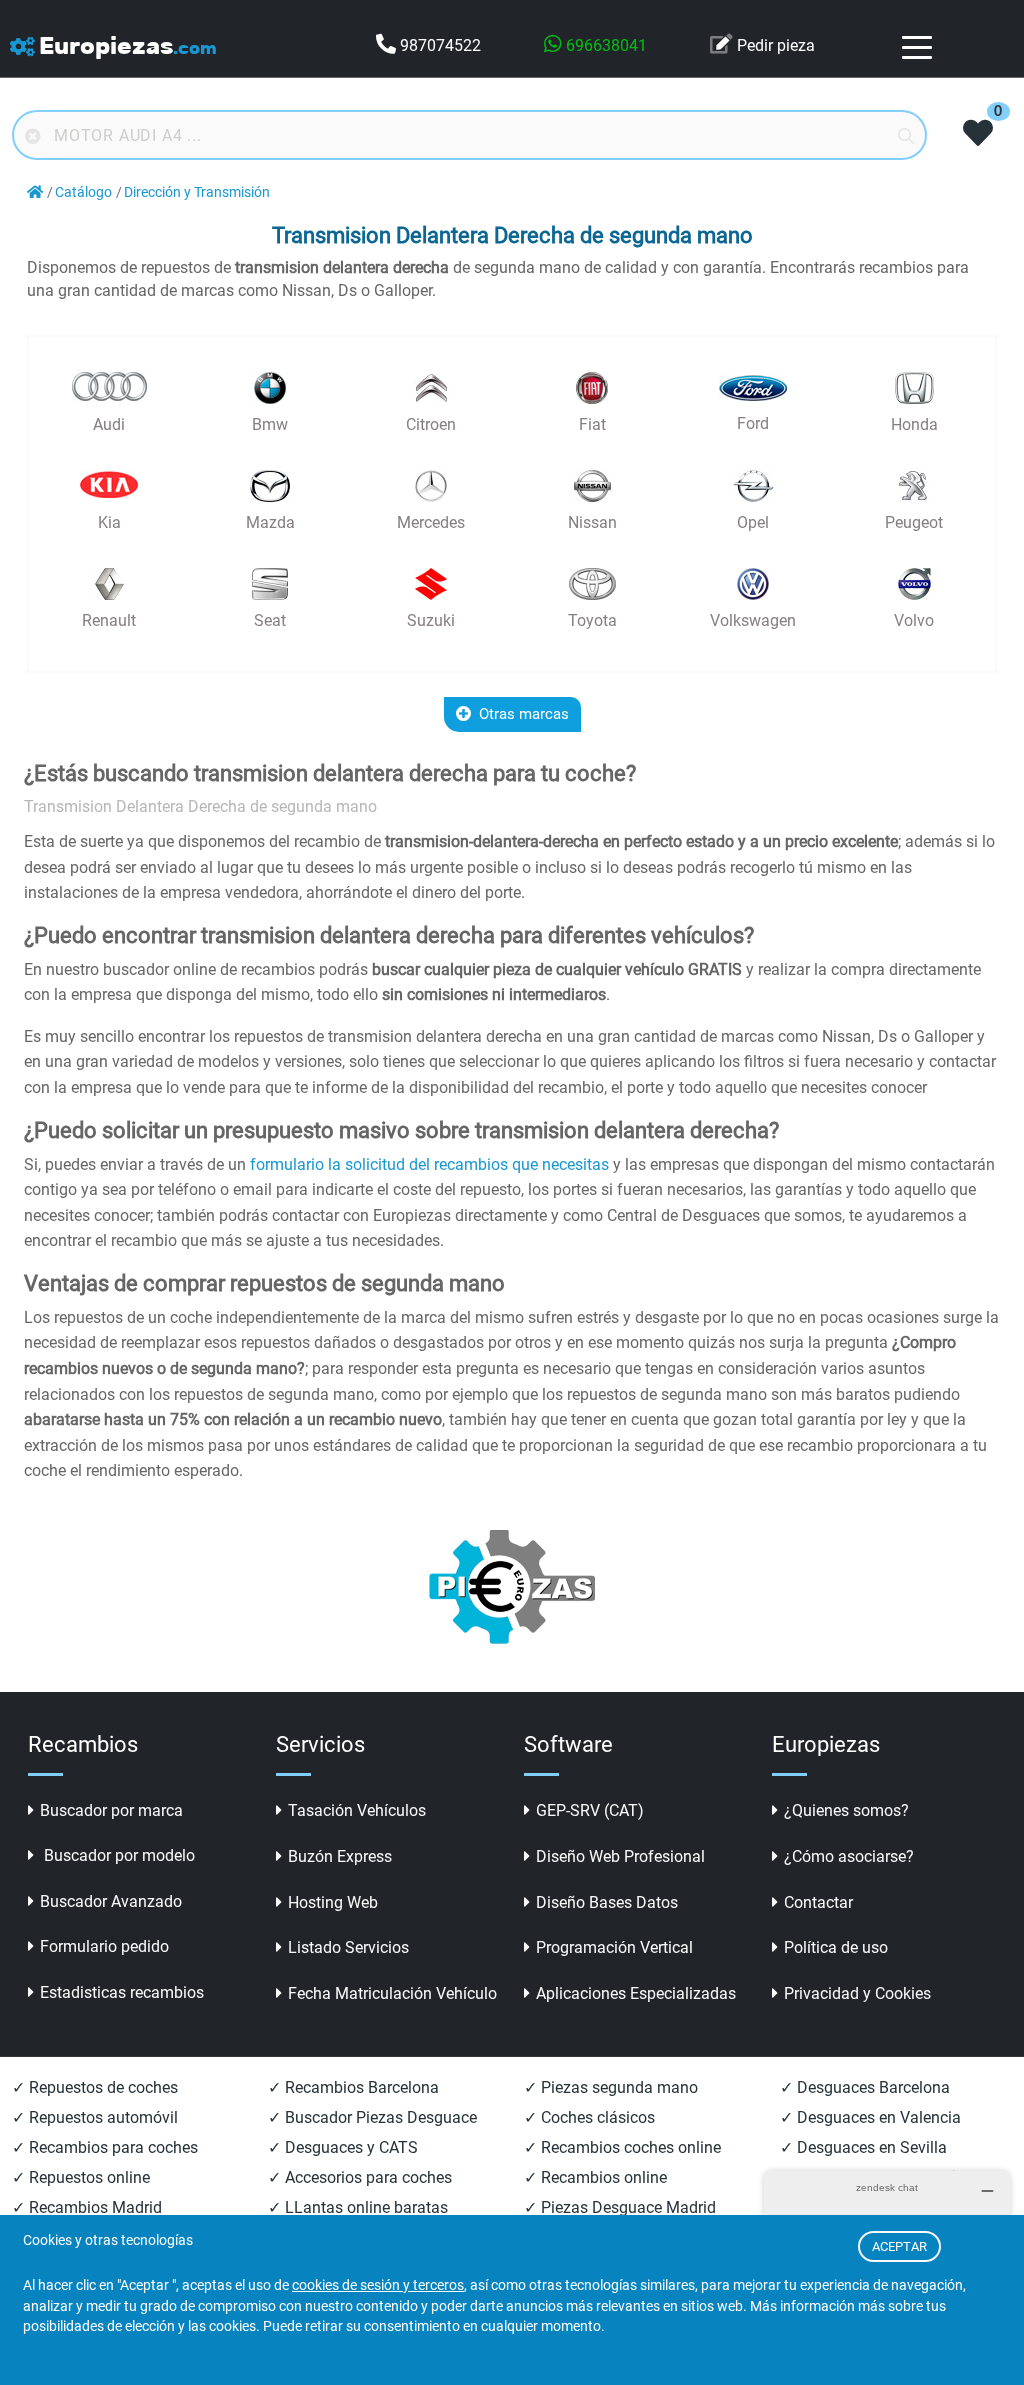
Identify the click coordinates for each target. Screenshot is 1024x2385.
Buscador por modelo (117, 1855)
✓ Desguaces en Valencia (870, 2117)
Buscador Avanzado (111, 1901)
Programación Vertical (614, 1947)
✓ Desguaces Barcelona (865, 2087)
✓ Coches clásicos (589, 2117)
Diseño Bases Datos (607, 1902)
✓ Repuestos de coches (95, 2087)
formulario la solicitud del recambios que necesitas (429, 1164)
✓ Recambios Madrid (87, 2207)
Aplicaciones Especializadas (636, 1993)
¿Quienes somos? (846, 1810)
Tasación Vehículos (357, 1810)
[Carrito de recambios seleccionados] (978, 135)
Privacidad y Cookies (857, 1993)
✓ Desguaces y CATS (343, 2147)
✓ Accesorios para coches (360, 2177)
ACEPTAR (899, 2246)
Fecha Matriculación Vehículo (392, 1993)
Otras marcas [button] (524, 714)
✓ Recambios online (595, 2177)
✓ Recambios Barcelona (353, 2087)
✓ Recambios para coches (105, 2147)
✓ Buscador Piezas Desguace (372, 2117)
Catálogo (83, 192)
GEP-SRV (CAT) (590, 1810)
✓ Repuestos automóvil (95, 2117)
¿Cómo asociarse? (849, 1856)
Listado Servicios (348, 1947)
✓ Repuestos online (81, 2177)
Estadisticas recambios (122, 1992)
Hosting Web (333, 1902)
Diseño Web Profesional (620, 1856)
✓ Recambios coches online (622, 2147)
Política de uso (836, 1947)
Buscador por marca (111, 1810)
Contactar (818, 1902)
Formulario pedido (104, 1946)
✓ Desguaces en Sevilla (863, 2147)
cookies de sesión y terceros (378, 2285)
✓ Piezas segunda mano (611, 2087)
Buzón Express (340, 1856)
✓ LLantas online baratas (358, 2207)
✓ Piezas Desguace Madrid (620, 2207)
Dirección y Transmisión (197, 192)
